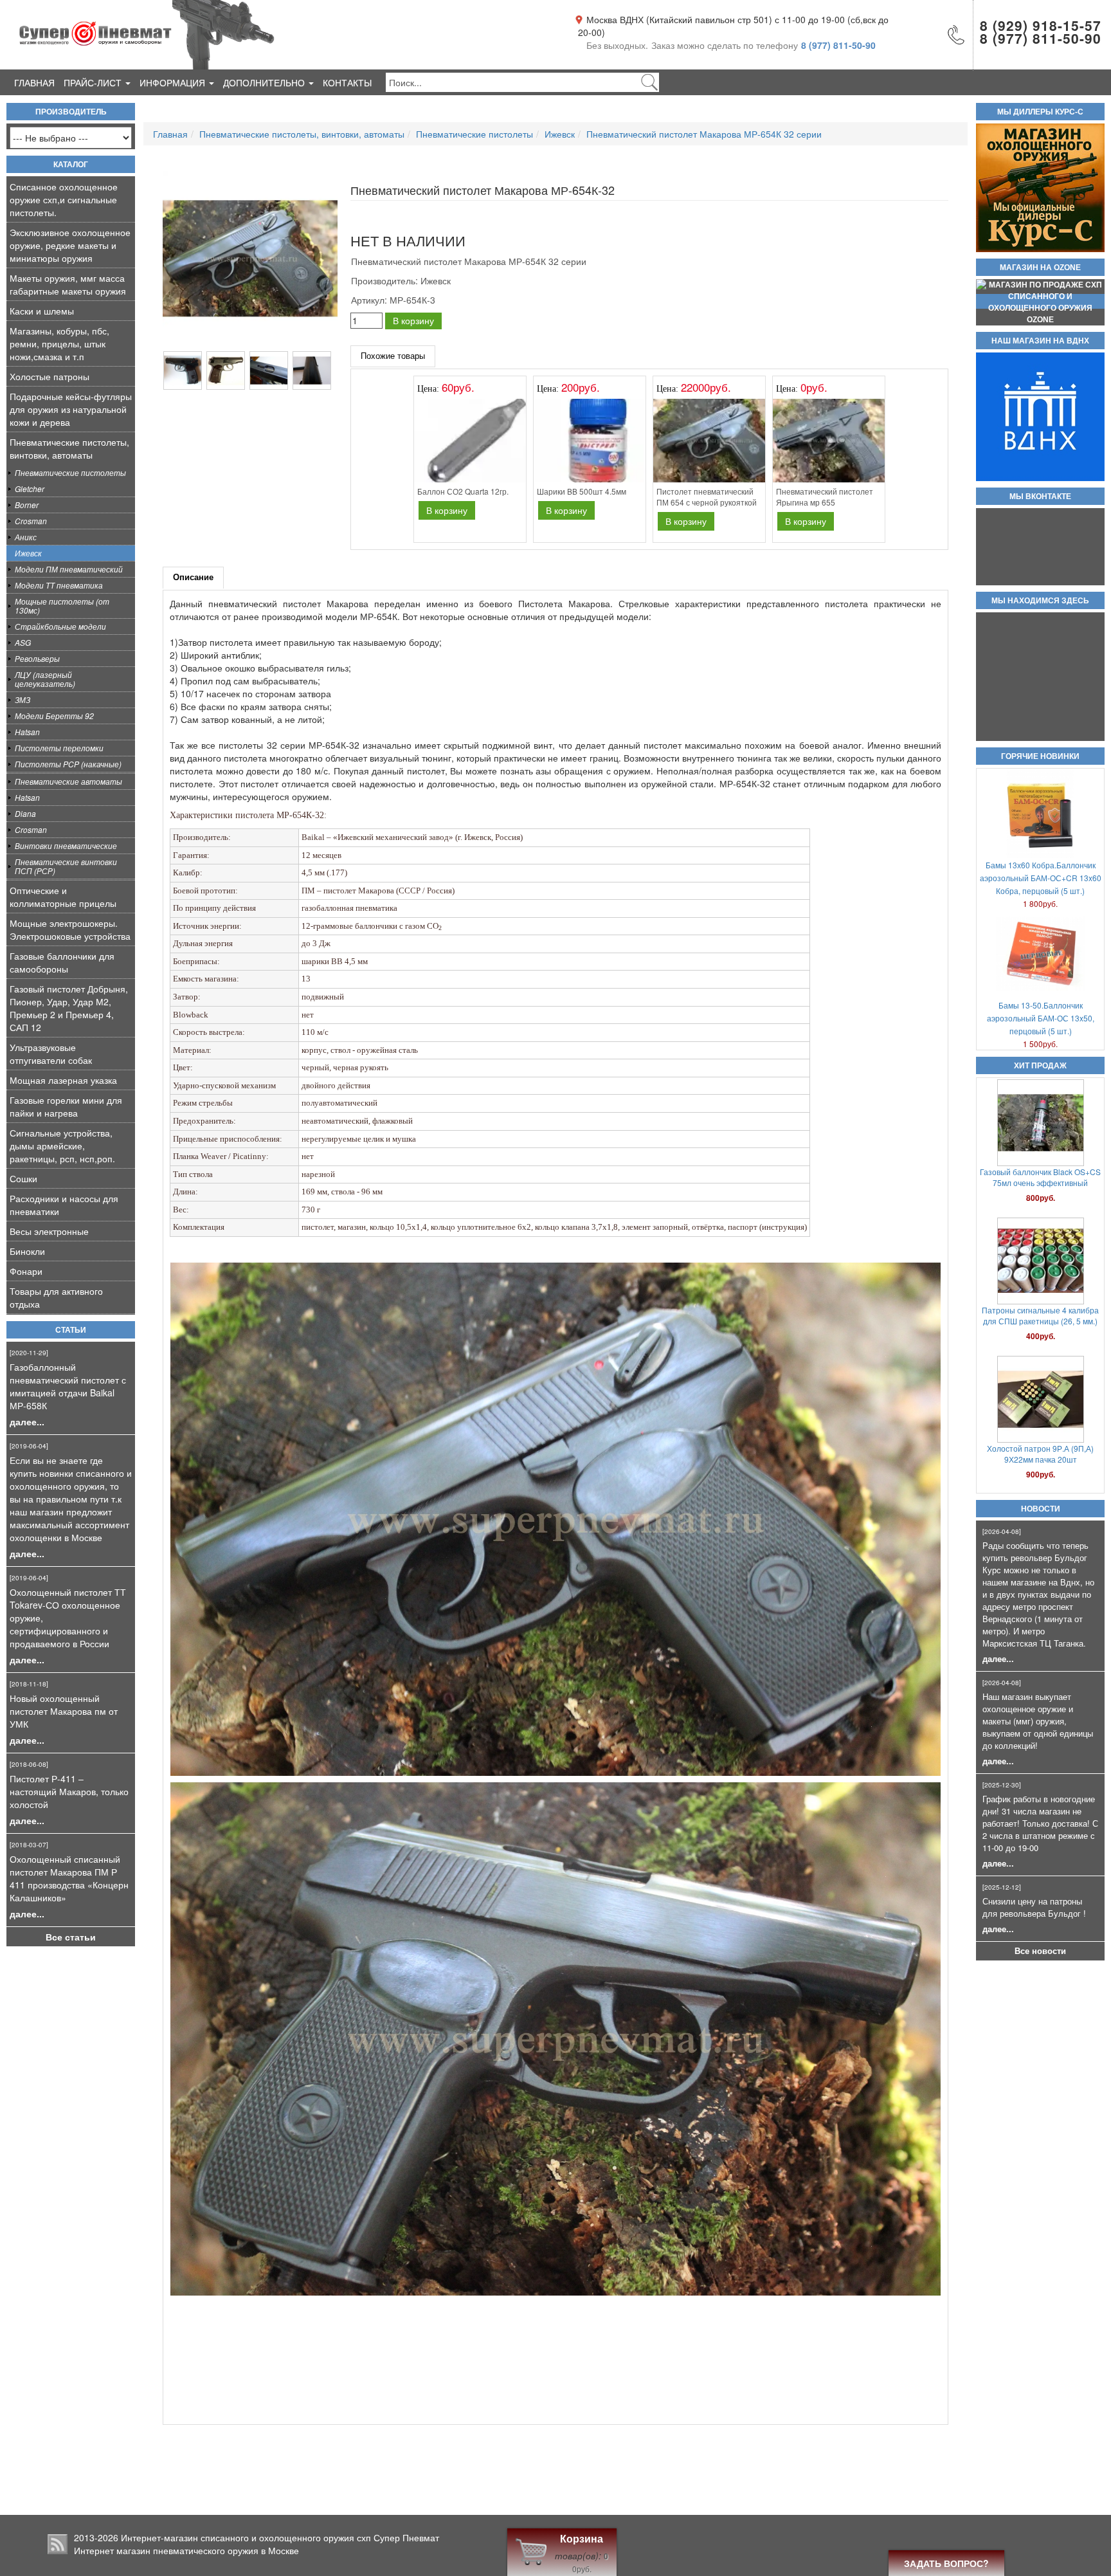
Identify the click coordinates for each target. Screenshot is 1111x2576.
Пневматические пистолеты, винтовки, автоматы (69, 448)
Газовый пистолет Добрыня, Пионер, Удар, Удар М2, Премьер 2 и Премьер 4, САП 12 (69, 1008)
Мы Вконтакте (1040, 497)
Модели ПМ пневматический (69, 569)
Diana (25, 813)
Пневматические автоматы (68, 781)
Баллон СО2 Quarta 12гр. (1040, 1427)
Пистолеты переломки (59, 748)
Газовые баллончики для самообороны (62, 962)
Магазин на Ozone (1040, 268)
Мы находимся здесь (1040, 601)
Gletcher (30, 489)
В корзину (413, 320)
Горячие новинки (1040, 756)
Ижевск (28, 553)
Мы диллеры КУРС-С (1040, 112)
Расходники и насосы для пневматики (64, 1205)
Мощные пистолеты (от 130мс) (62, 606)
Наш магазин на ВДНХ (1040, 341)
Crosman (31, 521)
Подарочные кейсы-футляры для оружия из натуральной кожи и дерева (71, 409)
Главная (34, 82)
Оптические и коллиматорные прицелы (63, 897)
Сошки (23, 1178)
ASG (23, 642)
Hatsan (27, 732)
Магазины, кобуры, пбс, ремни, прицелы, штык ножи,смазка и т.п (59, 343)
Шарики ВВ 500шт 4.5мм (1041, 1172)
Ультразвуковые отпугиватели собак (51, 1054)
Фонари (26, 1271)
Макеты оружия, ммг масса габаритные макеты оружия (68, 284)
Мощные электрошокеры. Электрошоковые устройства (70, 929)
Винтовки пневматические (66, 845)
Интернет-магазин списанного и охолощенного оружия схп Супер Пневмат (280, 2537)
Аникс (26, 537)
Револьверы (37, 658)
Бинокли (27, 1251)
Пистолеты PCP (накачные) (68, 764)
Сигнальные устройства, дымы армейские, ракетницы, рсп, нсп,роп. (62, 1146)
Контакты (347, 82)
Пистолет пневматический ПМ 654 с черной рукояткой (707, 497)
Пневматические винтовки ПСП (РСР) (66, 866)
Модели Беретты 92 (54, 716)
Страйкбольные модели (60, 626)
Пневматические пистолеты (70, 472)
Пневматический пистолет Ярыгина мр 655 (825, 497)
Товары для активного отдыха (56, 1297)
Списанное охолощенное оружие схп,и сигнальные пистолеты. (64, 199)
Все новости (1040, 1951)
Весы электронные (49, 1231)
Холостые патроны (50, 376)
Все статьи (71, 1937)
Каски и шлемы (42, 311)
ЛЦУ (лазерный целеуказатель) (45, 679)
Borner (27, 505)
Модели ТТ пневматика (59, 585)
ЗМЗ (23, 699)
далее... (27, 1421)
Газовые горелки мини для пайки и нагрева (66, 1106)
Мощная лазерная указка (63, 1080)
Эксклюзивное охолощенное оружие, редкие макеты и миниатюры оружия (70, 245)
